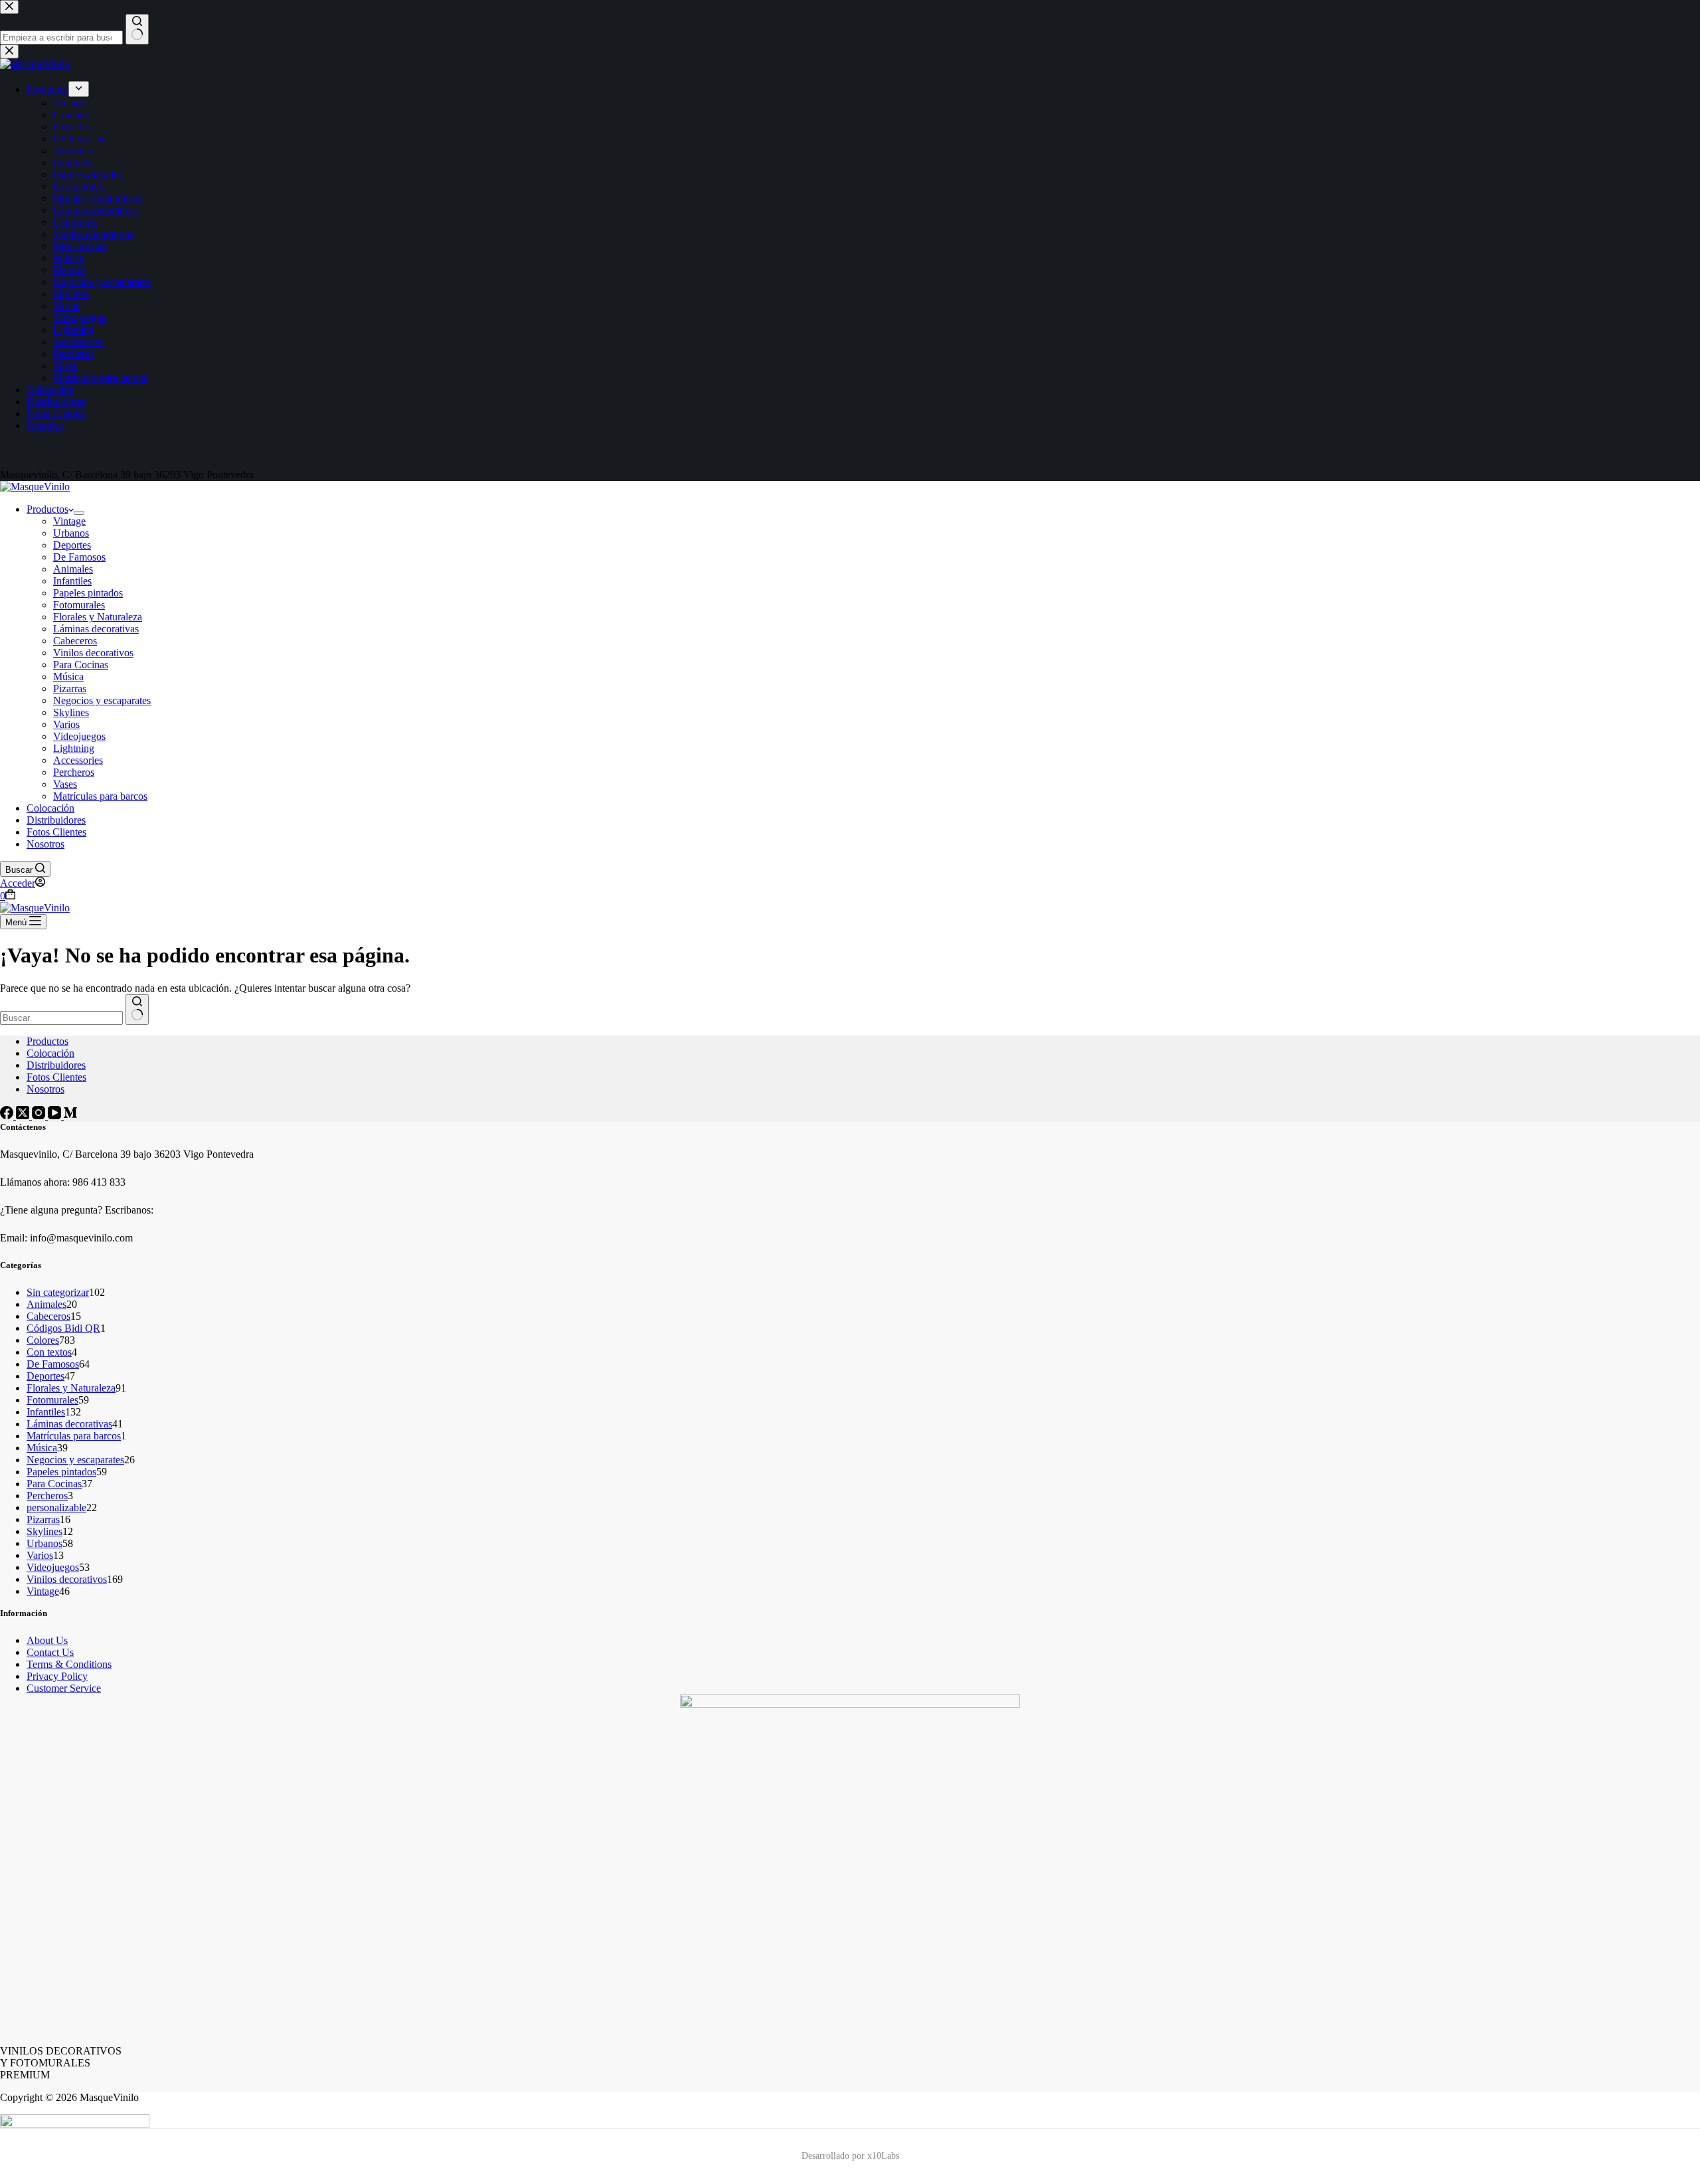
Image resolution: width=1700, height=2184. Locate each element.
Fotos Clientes (56, 832)
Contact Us (50, 1652)
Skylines (71, 712)
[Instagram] (40, 1116)
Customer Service (64, 1688)
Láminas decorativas (96, 629)
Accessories (78, 760)
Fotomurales (79, 605)
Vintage (69, 521)
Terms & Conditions (69, 1664)
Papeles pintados (88, 593)
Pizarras (70, 688)
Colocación (50, 808)
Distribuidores (56, 820)
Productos (47, 509)
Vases (65, 784)
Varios (66, 724)
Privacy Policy (57, 1676)
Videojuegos (79, 736)
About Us (47, 1640)
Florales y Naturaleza (98, 617)
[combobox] (61, 1018)
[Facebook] (8, 1116)
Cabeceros (75, 641)
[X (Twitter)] (24, 1116)
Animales (73, 569)
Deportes (72, 545)
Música (68, 677)
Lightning (74, 748)
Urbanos (71, 533)
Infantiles (72, 581)
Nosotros (45, 844)
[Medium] (70, 1116)
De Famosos (79, 557)
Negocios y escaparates (102, 700)
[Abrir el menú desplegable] (79, 513)
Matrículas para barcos (100, 796)
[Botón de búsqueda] (137, 1010)
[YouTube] (56, 1116)
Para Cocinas (81, 665)
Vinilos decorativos (93, 653)
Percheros (74, 772)
